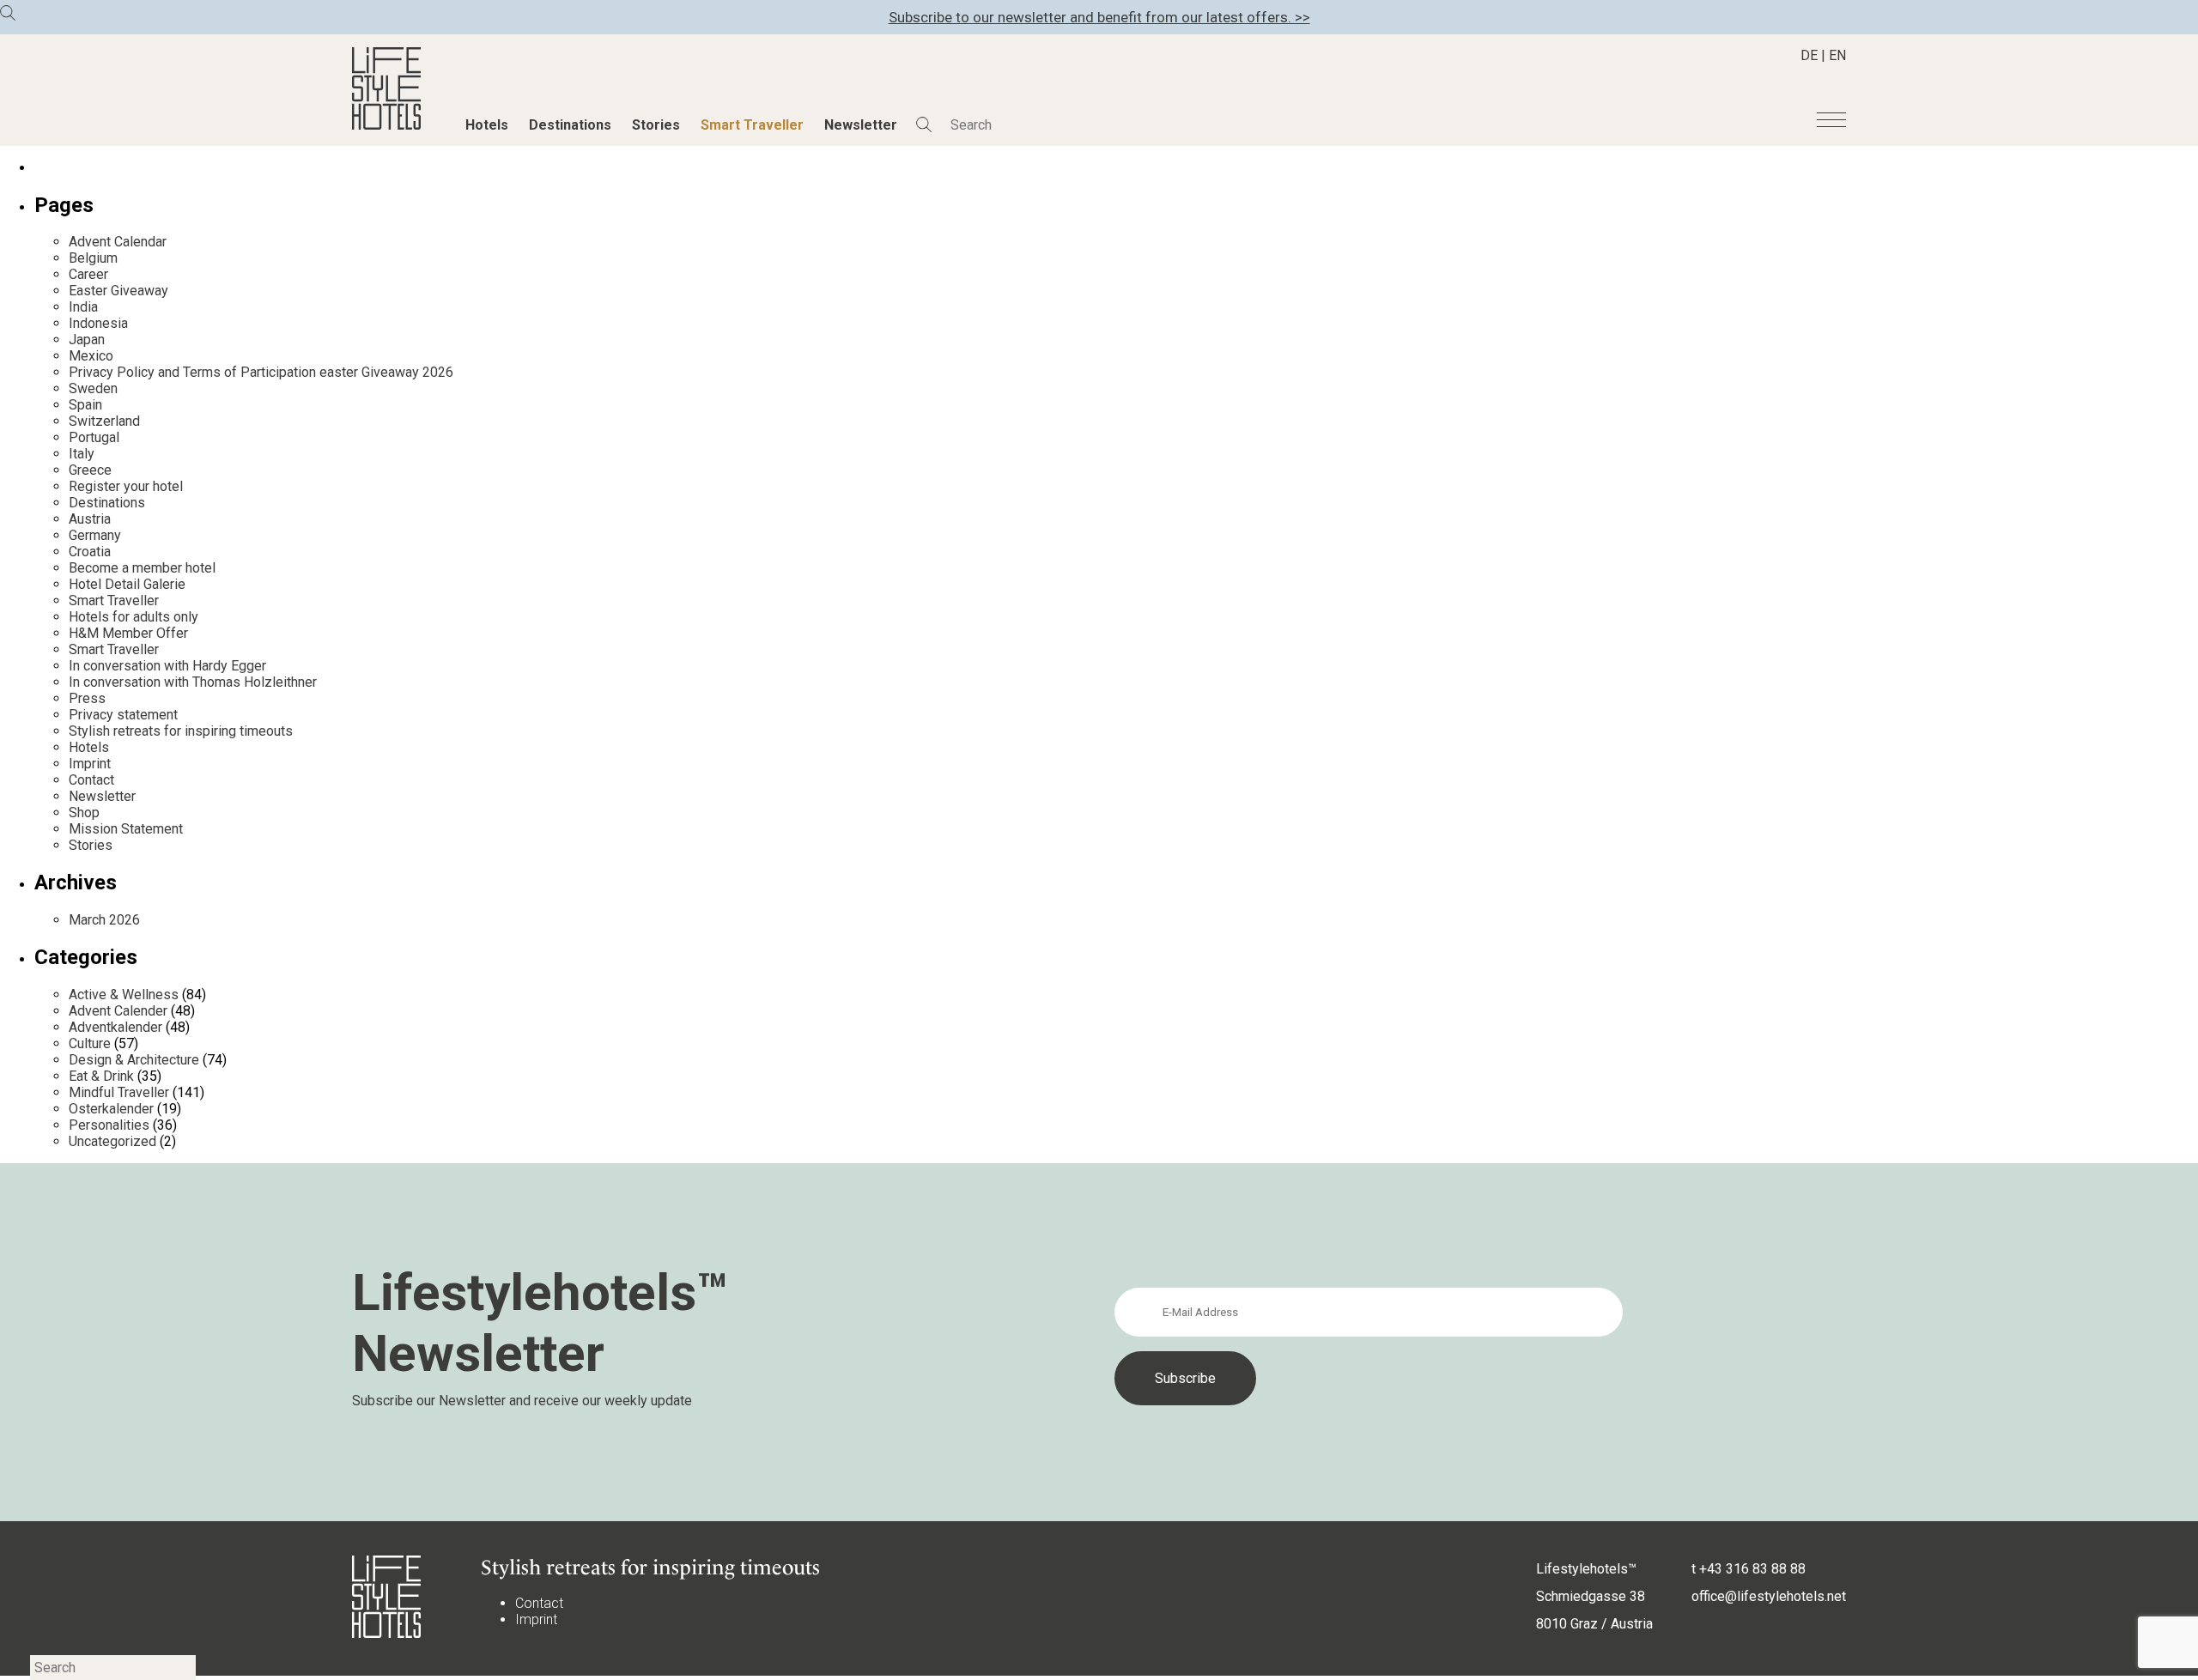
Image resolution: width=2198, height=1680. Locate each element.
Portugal (94, 437)
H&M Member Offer (128, 633)
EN (1837, 55)
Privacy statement (123, 715)
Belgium (93, 258)
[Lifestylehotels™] (386, 125)
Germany (95, 535)
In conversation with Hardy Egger (167, 666)
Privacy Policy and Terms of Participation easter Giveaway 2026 (261, 372)
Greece (90, 470)
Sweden (93, 388)
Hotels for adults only (134, 617)
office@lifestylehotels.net (1769, 1596)
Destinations (570, 125)
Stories (656, 125)
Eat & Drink (101, 1076)
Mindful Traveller (119, 1092)
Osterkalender (111, 1109)
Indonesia (98, 323)
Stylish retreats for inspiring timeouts (181, 731)
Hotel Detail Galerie (127, 584)
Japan (87, 340)
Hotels (487, 125)
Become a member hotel (142, 568)
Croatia (90, 552)
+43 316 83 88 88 (1752, 1569)
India (83, 307)
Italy (82, 454)
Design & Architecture (134, 1060)
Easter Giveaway (118, 291)
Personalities (109, 1125)
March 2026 (104, 920)
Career (88, 274)
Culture (90, 1043)
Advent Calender (118, 1011)
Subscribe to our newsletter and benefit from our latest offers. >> (1099, 17)
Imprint (90, 764)
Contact (91, 780)
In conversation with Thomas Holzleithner (193, 682)
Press (87, 698)
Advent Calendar (118, 242)
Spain (85, 405)
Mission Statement (126, 829)
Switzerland (104, 421)
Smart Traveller (752, 125)
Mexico (91, 356)
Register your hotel (126, 486)
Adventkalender (115, 1027)
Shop (84, 813)
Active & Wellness (124, 995)
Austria (90, 519)
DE (1809, 55)
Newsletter (861, 125)
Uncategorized (112, 1141)
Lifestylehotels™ (1586, 1569)
